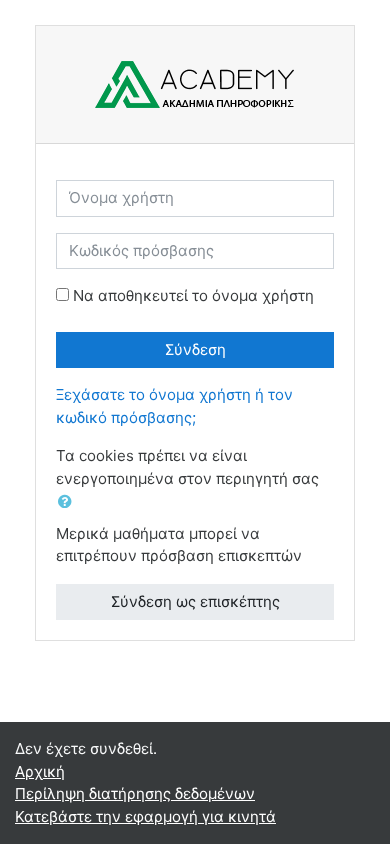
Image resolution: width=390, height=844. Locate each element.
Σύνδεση (195, 349)
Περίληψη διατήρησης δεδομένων (135, 793)
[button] (69, 502)
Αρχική (40, 771)
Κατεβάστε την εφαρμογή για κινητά (145, 816)
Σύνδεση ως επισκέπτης (195, 601)
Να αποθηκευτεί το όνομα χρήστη (193, 295)
